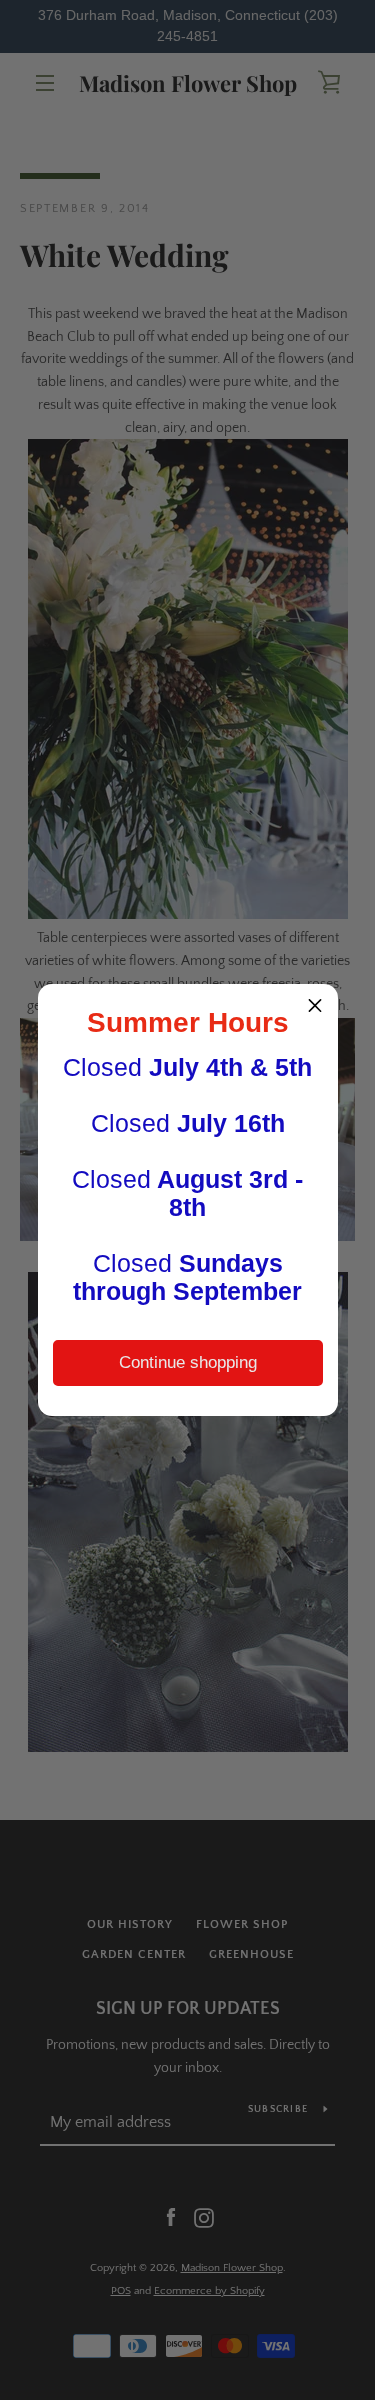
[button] (315, 1007)
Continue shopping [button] (188, 1362)
